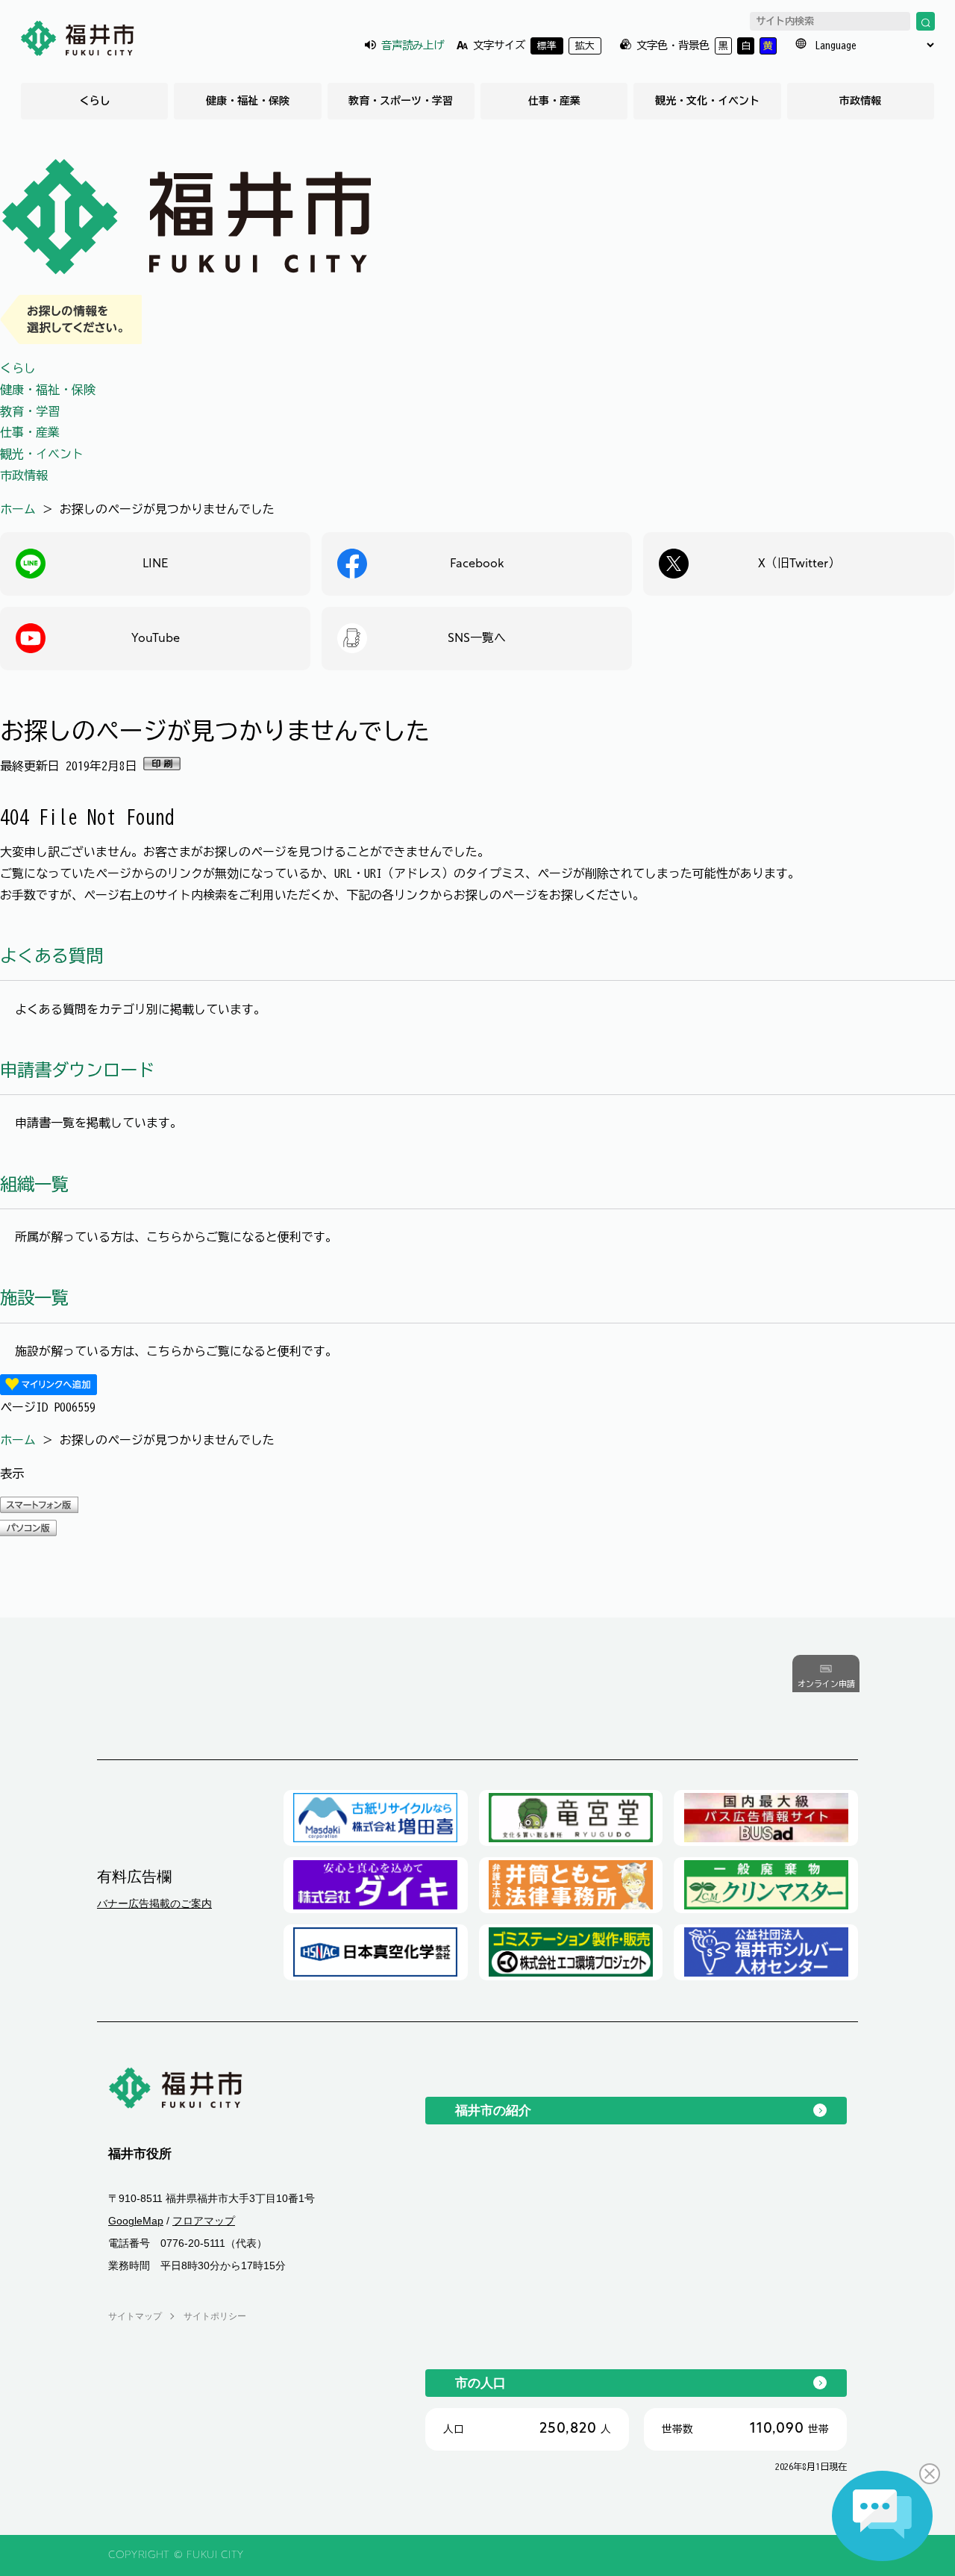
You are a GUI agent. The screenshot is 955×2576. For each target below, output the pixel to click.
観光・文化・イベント (707, 101)
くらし (95, 101)
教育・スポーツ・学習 (401, 101)
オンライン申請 (826, 1684)
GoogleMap (136, 2221)
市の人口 (480, 2383)
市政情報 (860, 101)
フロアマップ (204, 2221)
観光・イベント (42, 454)
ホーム (18, 509)
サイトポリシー (215, 2316)
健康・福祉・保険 (248, 101)
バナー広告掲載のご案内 (154, 1903)
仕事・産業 (554, 101)
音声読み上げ (413, 45)
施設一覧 (34, 1298)
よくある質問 (51, 956)
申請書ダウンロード (77, 1070)
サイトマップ (135, 2316)
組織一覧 (34, 1184)
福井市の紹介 (493, 2110)
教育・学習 (30, 411)
